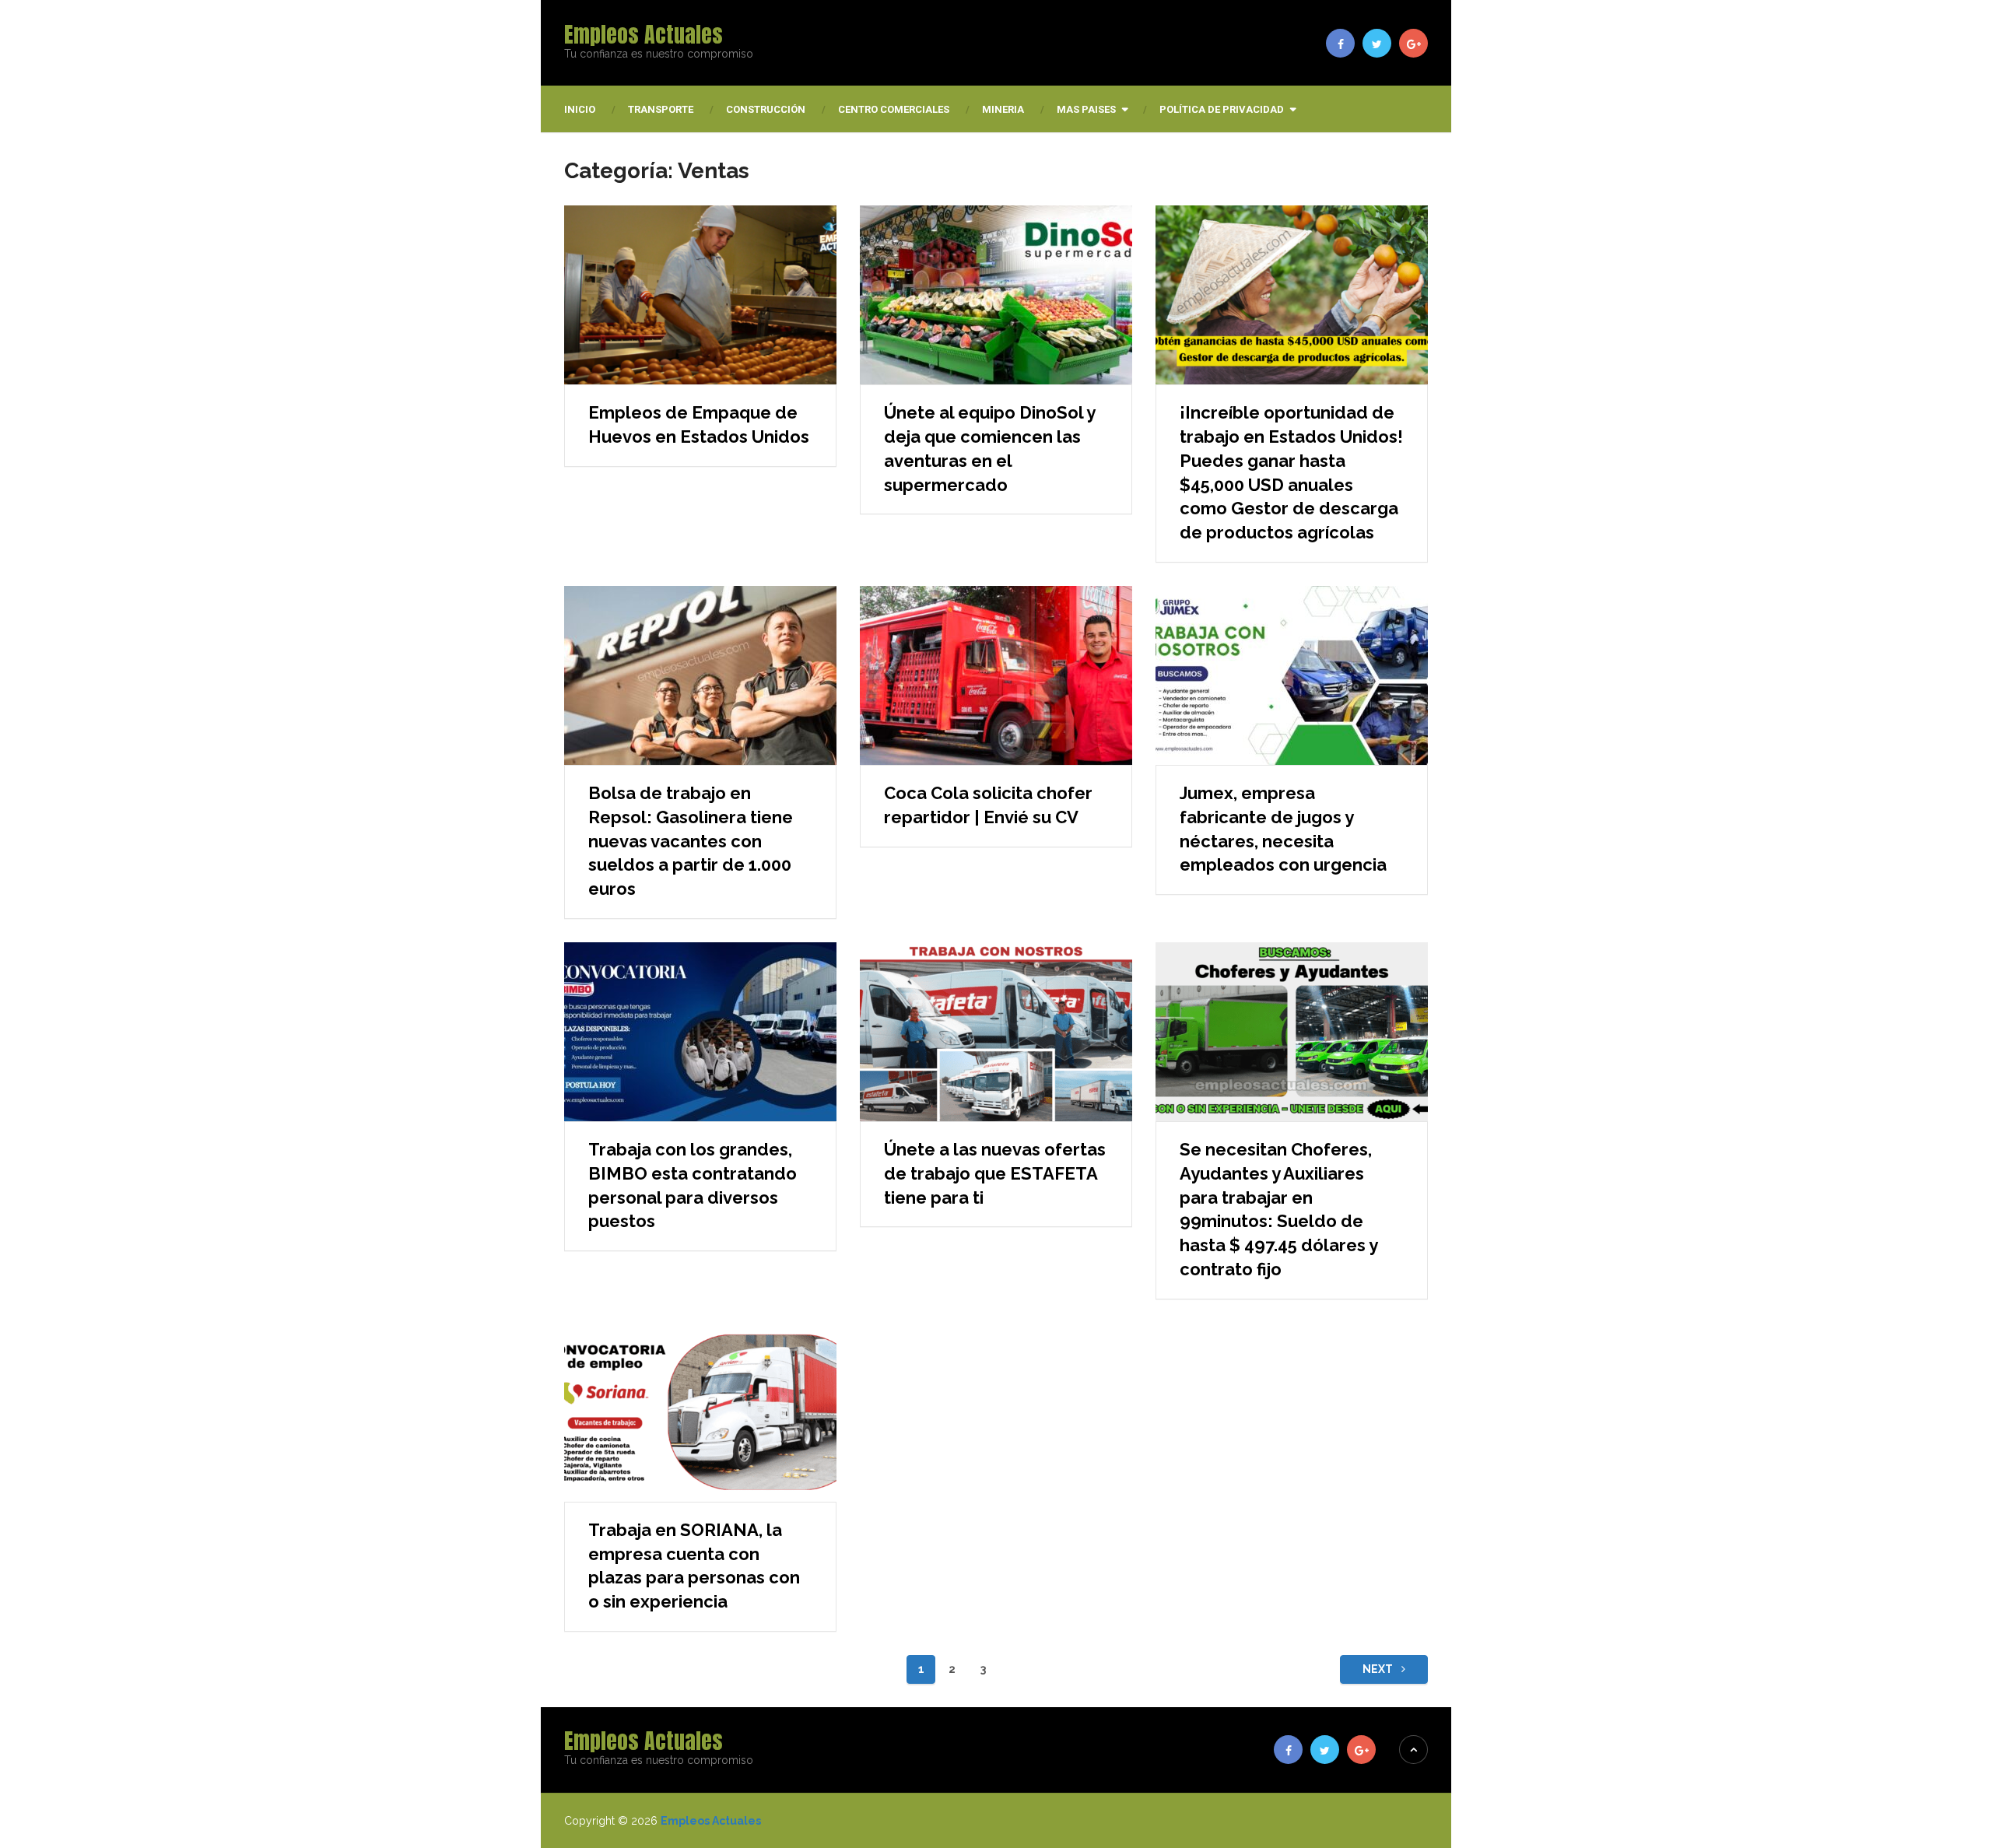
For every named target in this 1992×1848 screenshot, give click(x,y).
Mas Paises (1086, 109)
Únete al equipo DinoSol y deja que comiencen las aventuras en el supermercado (989, 448)
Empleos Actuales (644, 34)
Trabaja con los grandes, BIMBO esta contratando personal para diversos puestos (693, 1185)
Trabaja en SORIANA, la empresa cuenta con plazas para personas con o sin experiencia (694, 1566)
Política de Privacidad (1222, 109)
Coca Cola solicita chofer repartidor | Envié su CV (988, 805)
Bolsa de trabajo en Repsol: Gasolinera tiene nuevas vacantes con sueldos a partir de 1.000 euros (691, 841)
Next (1379, 1669)
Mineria (1003, 109)
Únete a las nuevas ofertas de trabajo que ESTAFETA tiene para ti (995, 1173)
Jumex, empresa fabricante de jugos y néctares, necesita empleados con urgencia (1283, 829)
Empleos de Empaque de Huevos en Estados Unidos (699, 424)
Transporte (661, 109)
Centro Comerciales (894, 109)
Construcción (766, 109)
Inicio (580, 109)
